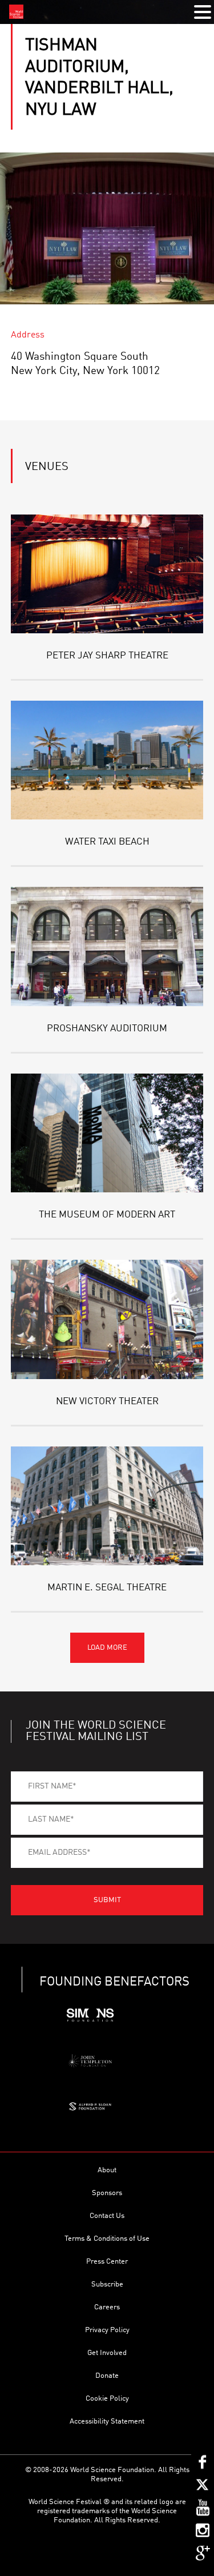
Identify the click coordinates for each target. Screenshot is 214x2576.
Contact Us (107, 2216)
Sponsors (107, 2193)
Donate (107, 2376)
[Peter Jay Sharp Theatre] (107, 574)
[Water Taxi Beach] (107, 760)
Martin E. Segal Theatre (107, 1588)
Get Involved (107, 2353)
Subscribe (107, 2284)
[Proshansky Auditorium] (107, 946)
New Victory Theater (107, 1402)
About (107, 2170)
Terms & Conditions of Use (107, 2239)
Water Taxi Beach (107, 842)
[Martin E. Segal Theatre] (107, 1506)
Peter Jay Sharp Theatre (107, 656)
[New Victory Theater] (107, 1319)
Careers (107, 2307)
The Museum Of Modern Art (107, 1215)
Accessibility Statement (107, 2422)
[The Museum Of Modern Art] (107, 1133)
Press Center (107, 2262)
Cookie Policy (107, 2399)
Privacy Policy (107, 2330)
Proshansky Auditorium (107, 1029)
